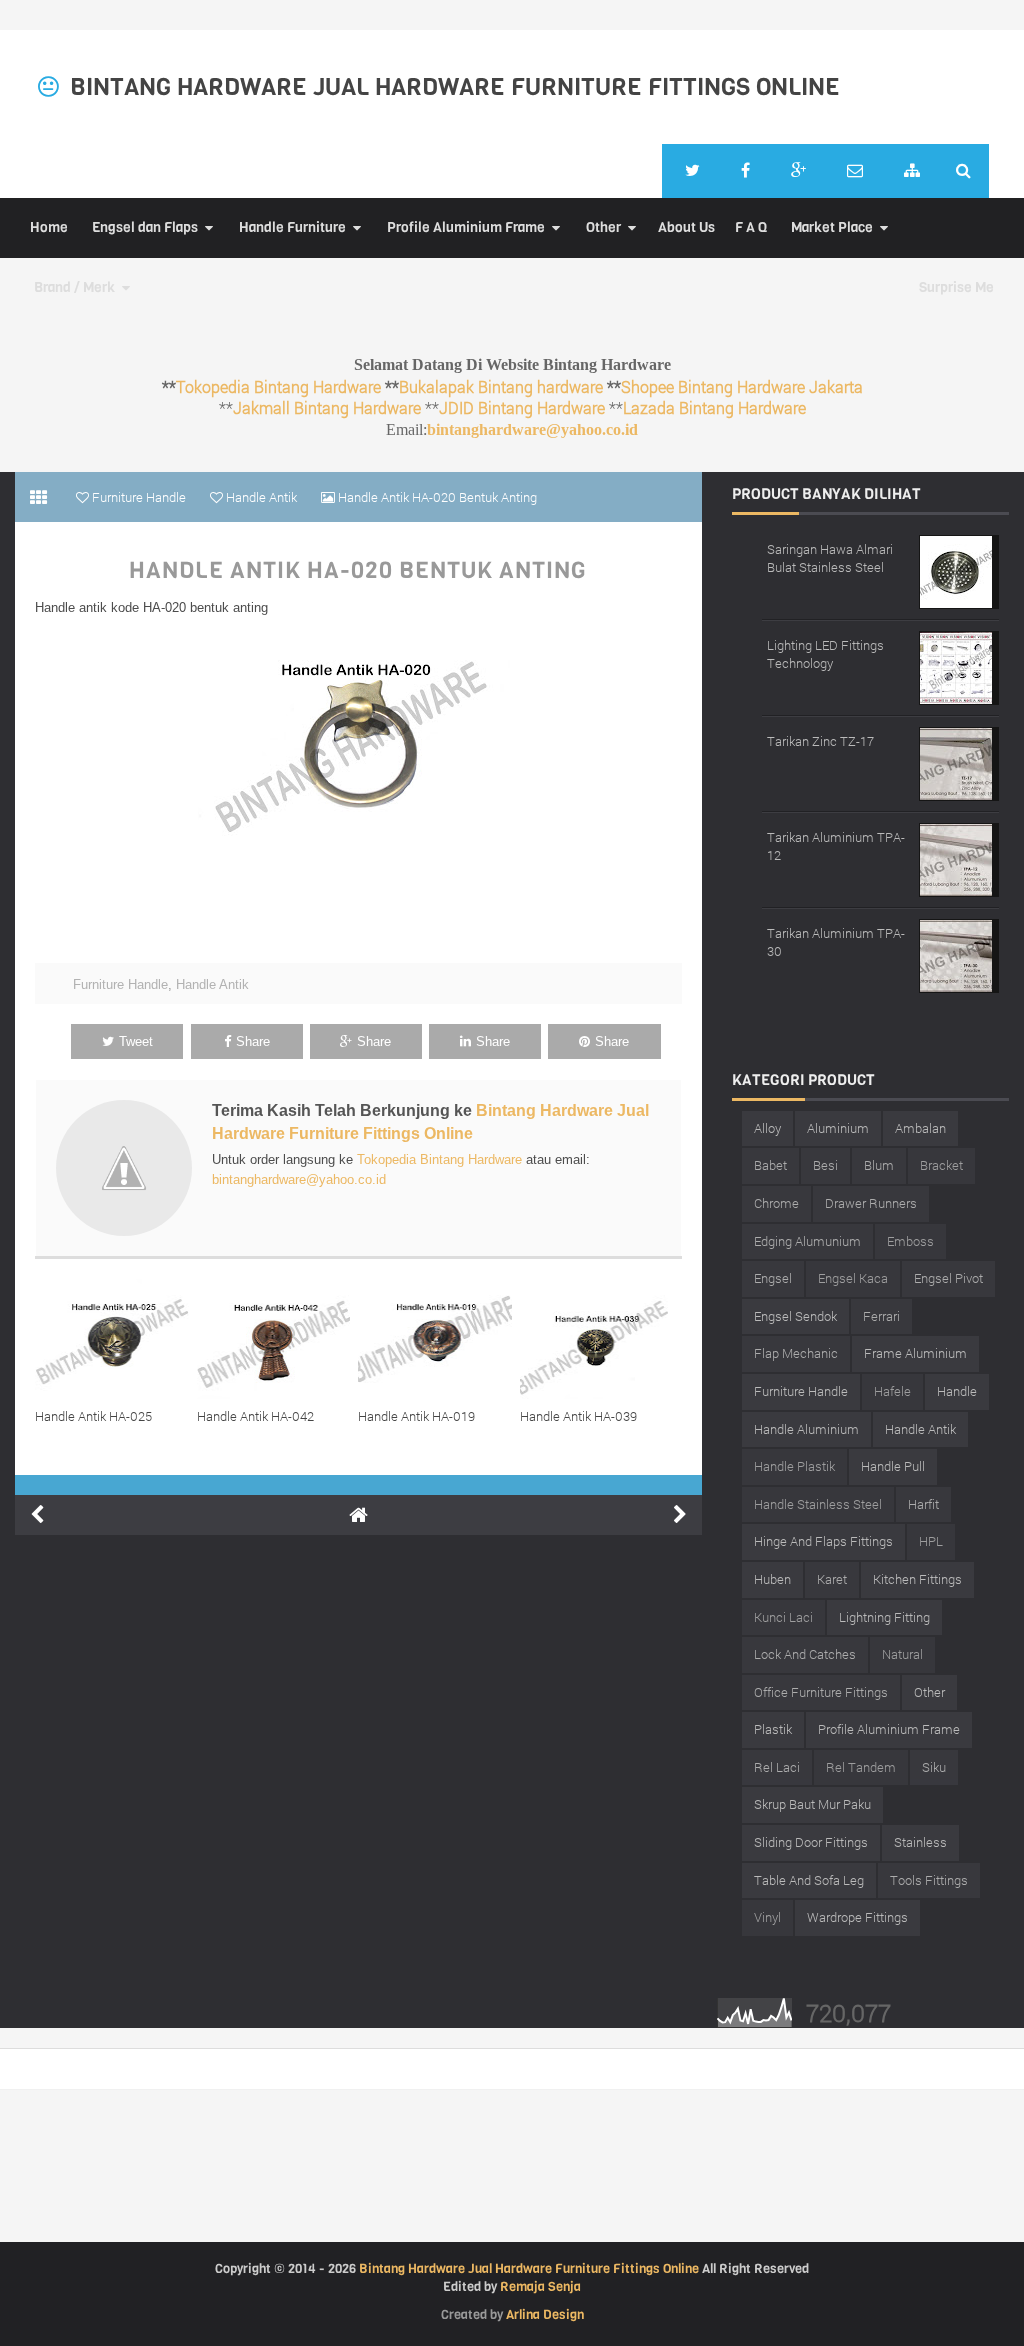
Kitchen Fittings (917, 1579)
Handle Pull (893, 1466)
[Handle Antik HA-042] (278, 1339)
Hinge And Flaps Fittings (823, 1541)
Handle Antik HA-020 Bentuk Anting (358, 571)
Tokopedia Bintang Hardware (278, 386)
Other (603, 227)
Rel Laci (777, 1767)
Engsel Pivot (948, 1278)
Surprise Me (956, 287)
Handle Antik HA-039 (578, 1416)
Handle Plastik (794, 1466)
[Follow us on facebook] (745, 171)
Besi (825, 1165)
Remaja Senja (540, 2286)
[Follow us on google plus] (798, 171)
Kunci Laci (783, 1617)
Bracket (941, 1165)
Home (49, 227)
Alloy (767, 1128)
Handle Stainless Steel (818, 1504)
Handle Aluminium (806, 1429)
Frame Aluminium (915, 1353)
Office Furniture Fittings (821, 1692)
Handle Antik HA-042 (255, 1416)
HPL (931, 1541)
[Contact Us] (855, 171)
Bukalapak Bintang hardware (501, 386)
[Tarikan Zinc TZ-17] (959, 761)
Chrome (776, 1203)
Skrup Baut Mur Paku (812, 1804)
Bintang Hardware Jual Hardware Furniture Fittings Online (455, 87)
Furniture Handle (120, 984)
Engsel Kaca (853, 1278)
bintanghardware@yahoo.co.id (532, 429)
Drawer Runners (871, 1203)
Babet (770, 1165)
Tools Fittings (929, 1880)
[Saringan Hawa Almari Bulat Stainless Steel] (959, 569)
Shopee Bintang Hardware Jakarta (742, 386)
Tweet (136, 1041)
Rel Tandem (861, 1767)
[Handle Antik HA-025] (116, 1339)
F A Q (751, 227)
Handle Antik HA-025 (93, 1416)
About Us (686, 227)
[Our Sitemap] (912, 171)
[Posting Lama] (680, 1515)
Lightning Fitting (884, 1617)
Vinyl (767, 1917)
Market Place (832, 227)
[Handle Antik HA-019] (439, 1339)
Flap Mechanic (796, 1353)
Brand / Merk (74, 287)
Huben (772, 1579)
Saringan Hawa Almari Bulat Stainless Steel (830, 558)
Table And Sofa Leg (809, 1880)
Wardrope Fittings (857, 1917)
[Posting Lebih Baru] (37, 1515)
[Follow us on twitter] (692, 171)
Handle (957, 1391)
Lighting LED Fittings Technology (825, 654)
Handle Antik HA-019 (416, 1416)
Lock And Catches (805, 1654)
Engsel (773, 1278)
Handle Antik (212, 984)
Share (253, 1041)
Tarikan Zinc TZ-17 (820, 741)
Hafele (892, 1391)
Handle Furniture (292, 227)
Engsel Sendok (795, 1316)
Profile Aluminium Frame (466, 227)
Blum (879, 1165)
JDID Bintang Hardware (522, 407)
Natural (902, 1654)
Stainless (920, 1842)
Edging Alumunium (807, 1241)
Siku (934, 1767)
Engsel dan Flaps (145, 227)
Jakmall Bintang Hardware (327, 407)
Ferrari (881, 1316)
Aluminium (838, 1128)
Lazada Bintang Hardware (714, 407)
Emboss (910, 1241)
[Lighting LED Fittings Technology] (959, 665)
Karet (832, 1579)
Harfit (923, 1504)
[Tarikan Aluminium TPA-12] (959, 857)
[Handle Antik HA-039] (601, 1339)
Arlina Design (545, 2314)
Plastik (773, 1729)
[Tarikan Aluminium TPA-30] (959, 953)
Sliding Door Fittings (811, 1842)
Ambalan (920, 1128)
